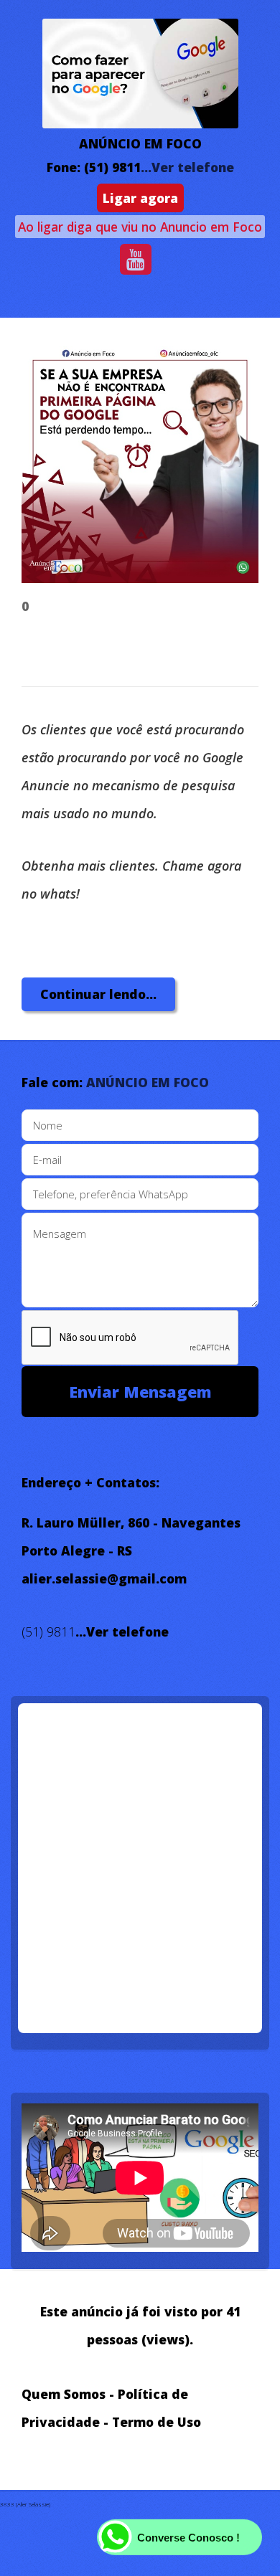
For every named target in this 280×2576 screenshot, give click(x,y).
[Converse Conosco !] (244, 2547)
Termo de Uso (157, 2422)
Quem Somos (64, 2394)
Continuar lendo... (98, 994)
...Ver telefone (187, 167)
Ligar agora (140, 198)
